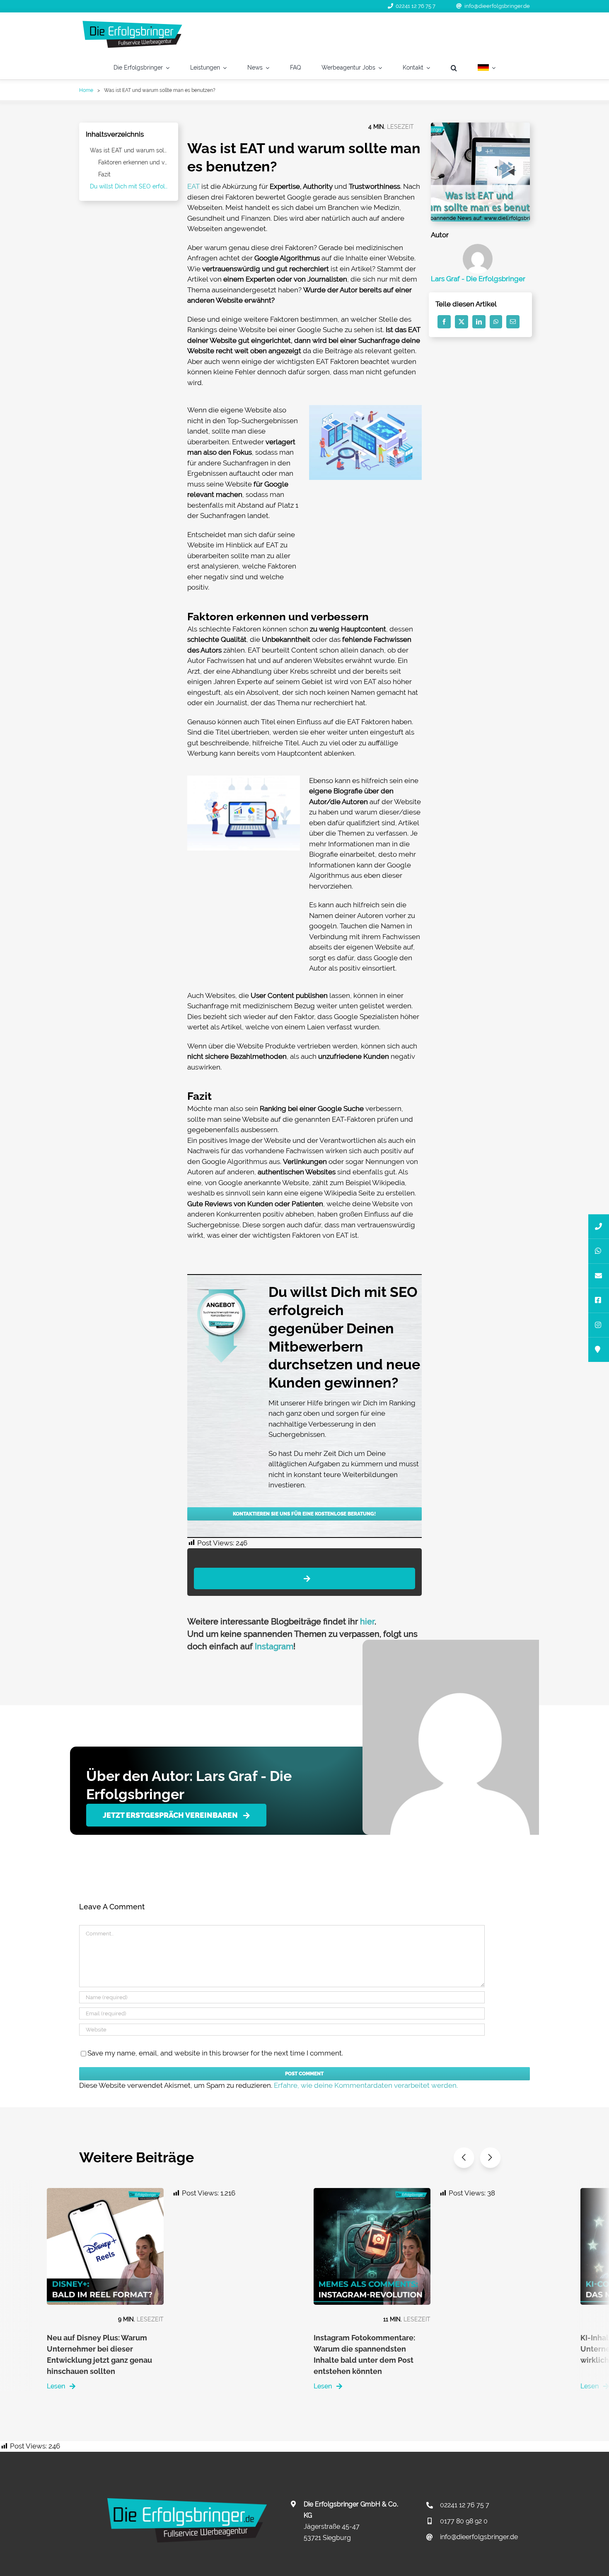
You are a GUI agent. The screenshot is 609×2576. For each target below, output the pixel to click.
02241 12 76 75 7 (416, 6)
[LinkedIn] (479, 322)
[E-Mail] (513, 322)
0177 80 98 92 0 (464, 2521)
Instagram (274, 1646)
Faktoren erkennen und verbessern (135, 162)
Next (490, 2158)
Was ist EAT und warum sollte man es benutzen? (131, 150)
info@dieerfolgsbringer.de (497, 6)
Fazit (104, 174)
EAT (193, 186)
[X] (462, 322)
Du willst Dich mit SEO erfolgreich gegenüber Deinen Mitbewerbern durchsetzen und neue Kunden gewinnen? (131, 186)
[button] (454, 68)
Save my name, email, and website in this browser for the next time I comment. (215, 2053)
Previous (464, 2158)
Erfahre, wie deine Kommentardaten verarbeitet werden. (366, 2085)
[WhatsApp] (496, 322)
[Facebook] (444, 322)
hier (367, 1622)
